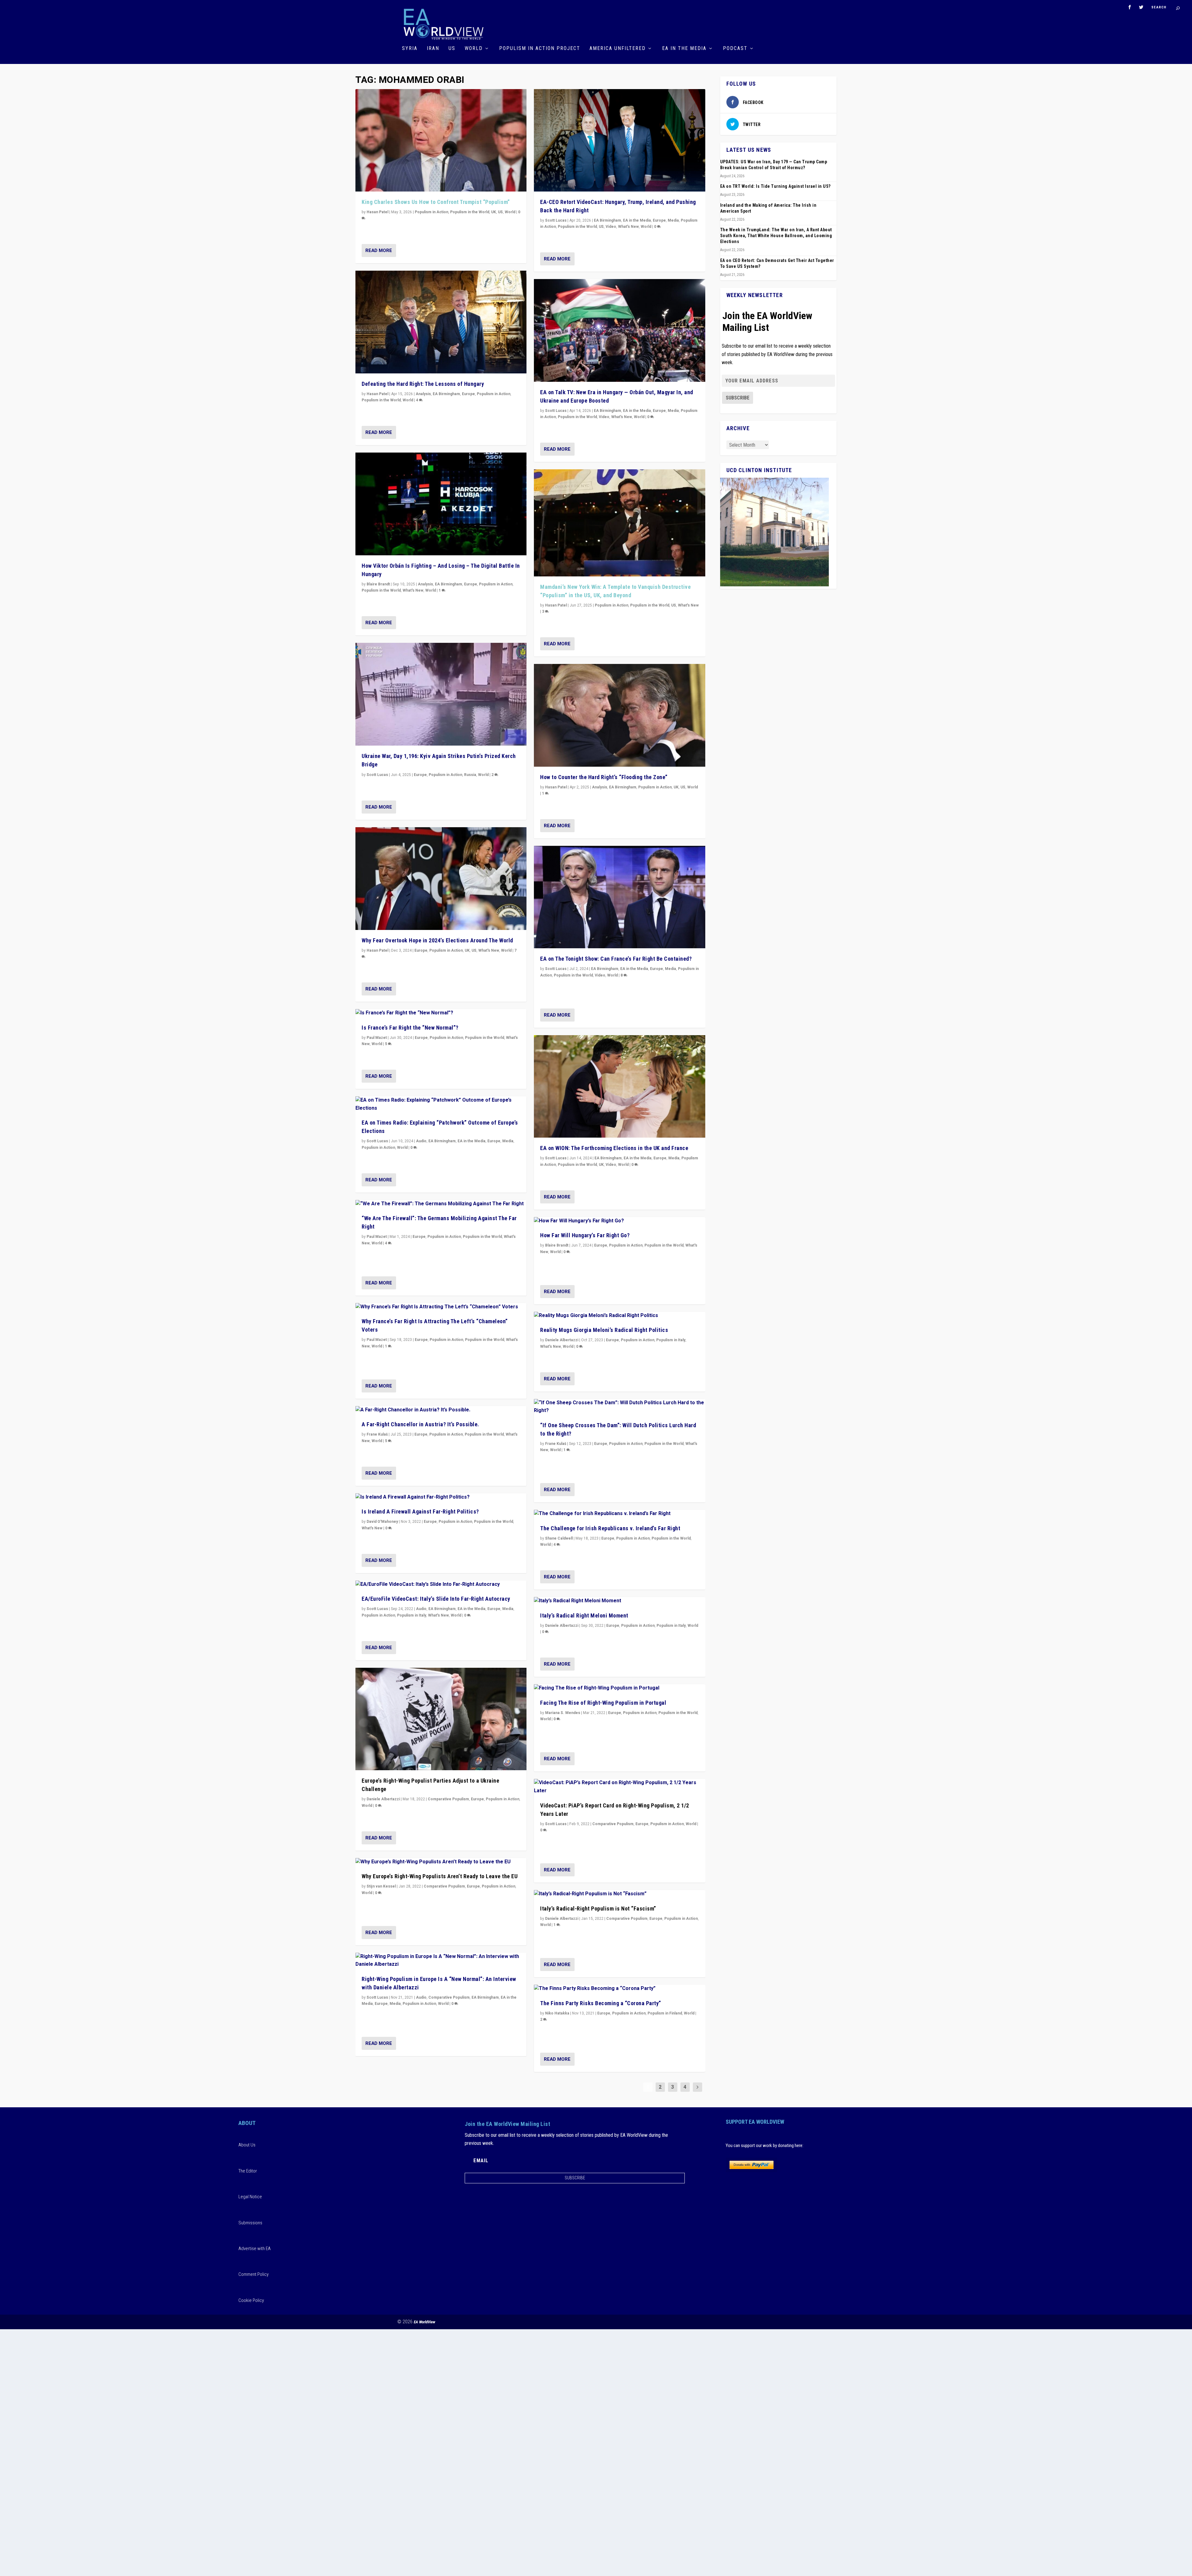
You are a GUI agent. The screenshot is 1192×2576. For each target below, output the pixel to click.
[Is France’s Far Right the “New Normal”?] (441, 1013)
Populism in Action (431, 212)
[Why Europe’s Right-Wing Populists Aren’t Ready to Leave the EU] (441, 1862)
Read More (379, 250)
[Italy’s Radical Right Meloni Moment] (619, 1601)
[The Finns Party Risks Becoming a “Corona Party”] (619, 1989)
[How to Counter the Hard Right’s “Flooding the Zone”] (619, 715)
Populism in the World (470, 212)
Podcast (735, 49)
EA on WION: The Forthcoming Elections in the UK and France (614, 1148)
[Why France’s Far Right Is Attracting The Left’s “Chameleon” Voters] (441, 1307)
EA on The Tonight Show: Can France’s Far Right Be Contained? (616, 959)
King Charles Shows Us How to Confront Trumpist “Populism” (436, 202)
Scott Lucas (377, 775)
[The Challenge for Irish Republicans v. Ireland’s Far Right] (619, 1514)
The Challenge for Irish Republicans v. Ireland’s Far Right (610, 1528)
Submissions (250, 2223)
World (474, 49)
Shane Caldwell (559, 1538)
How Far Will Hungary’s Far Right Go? (585, 1235)
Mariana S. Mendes (563, 1713)
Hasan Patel (377, 212)
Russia (470, 775)
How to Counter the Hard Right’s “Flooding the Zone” (604, 777)
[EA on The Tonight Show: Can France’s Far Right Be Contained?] (619, 897)
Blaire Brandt (378, 584)
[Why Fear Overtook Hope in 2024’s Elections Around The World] (441, 879)
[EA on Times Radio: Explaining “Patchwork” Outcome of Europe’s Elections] (441, 1104)
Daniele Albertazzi (383, 1799)
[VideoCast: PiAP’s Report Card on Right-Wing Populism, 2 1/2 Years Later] (619, 1787)
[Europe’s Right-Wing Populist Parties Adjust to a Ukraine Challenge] (441, 1719)
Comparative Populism (448, 1799)
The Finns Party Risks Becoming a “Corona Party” (601, 2003)
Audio (421, 1141)
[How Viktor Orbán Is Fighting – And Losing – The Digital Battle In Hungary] (441, 504)
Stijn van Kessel (381, 1886)
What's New (413, 590)
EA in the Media (684, 49)
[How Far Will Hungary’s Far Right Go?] (619, 1221)
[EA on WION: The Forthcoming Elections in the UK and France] (619, 1087)
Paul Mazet (377, 1038)
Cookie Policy (251, 2300)
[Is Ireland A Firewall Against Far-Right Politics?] (441, 1497)
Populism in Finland (665, 2013)
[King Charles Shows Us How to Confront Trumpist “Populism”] (441, 140)
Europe (468, 394)
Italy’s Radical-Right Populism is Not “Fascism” (598, 1908)
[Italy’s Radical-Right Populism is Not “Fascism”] (619, 1894)
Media (508, 1141)
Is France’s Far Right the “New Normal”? (410, 1028)
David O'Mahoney (382, 1522)
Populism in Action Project (540, 49)
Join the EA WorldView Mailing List (767, 322)
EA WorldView (424, 2322)
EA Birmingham (446, 394)
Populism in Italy (412, 1615)
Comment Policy (253, 2274)
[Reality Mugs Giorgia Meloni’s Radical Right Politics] (619, 1316)
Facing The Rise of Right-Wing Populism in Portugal (603, 1703)
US (452, 49)
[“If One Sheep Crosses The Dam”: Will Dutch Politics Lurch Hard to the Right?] (619, 1407)
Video (611, 227)
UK (494, 212)
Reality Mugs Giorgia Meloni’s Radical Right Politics (604, 1330)
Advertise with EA (255, 2249)
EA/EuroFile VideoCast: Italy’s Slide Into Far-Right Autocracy (436, 1599)
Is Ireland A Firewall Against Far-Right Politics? (420, 1511)
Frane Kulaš (377, 1434)
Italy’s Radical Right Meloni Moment (584, 1615)
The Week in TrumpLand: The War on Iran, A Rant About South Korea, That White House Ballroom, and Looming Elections (776, 236)
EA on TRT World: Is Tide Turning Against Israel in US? (775, 186)
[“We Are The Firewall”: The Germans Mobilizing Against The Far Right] (441, 1204)
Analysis (423, 394)
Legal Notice (250, 2197)
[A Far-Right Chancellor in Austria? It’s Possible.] (441, 1410)
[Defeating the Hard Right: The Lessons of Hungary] (441, 322)
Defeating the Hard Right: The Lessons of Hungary (423, 384)
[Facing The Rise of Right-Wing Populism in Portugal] (619, 1688)
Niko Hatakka (557, 2013)
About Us (247, 2145)
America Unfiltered (618, 49)
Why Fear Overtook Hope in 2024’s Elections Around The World (437, 940)
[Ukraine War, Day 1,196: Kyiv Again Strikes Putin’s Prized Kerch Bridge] (441, 694)
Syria (410, 49)
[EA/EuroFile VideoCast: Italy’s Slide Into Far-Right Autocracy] (441, 1585)
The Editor (248, 2171)
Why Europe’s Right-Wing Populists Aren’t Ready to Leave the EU (440, 1876)
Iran (433, 49)
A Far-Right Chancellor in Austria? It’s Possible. (420, 1424)
